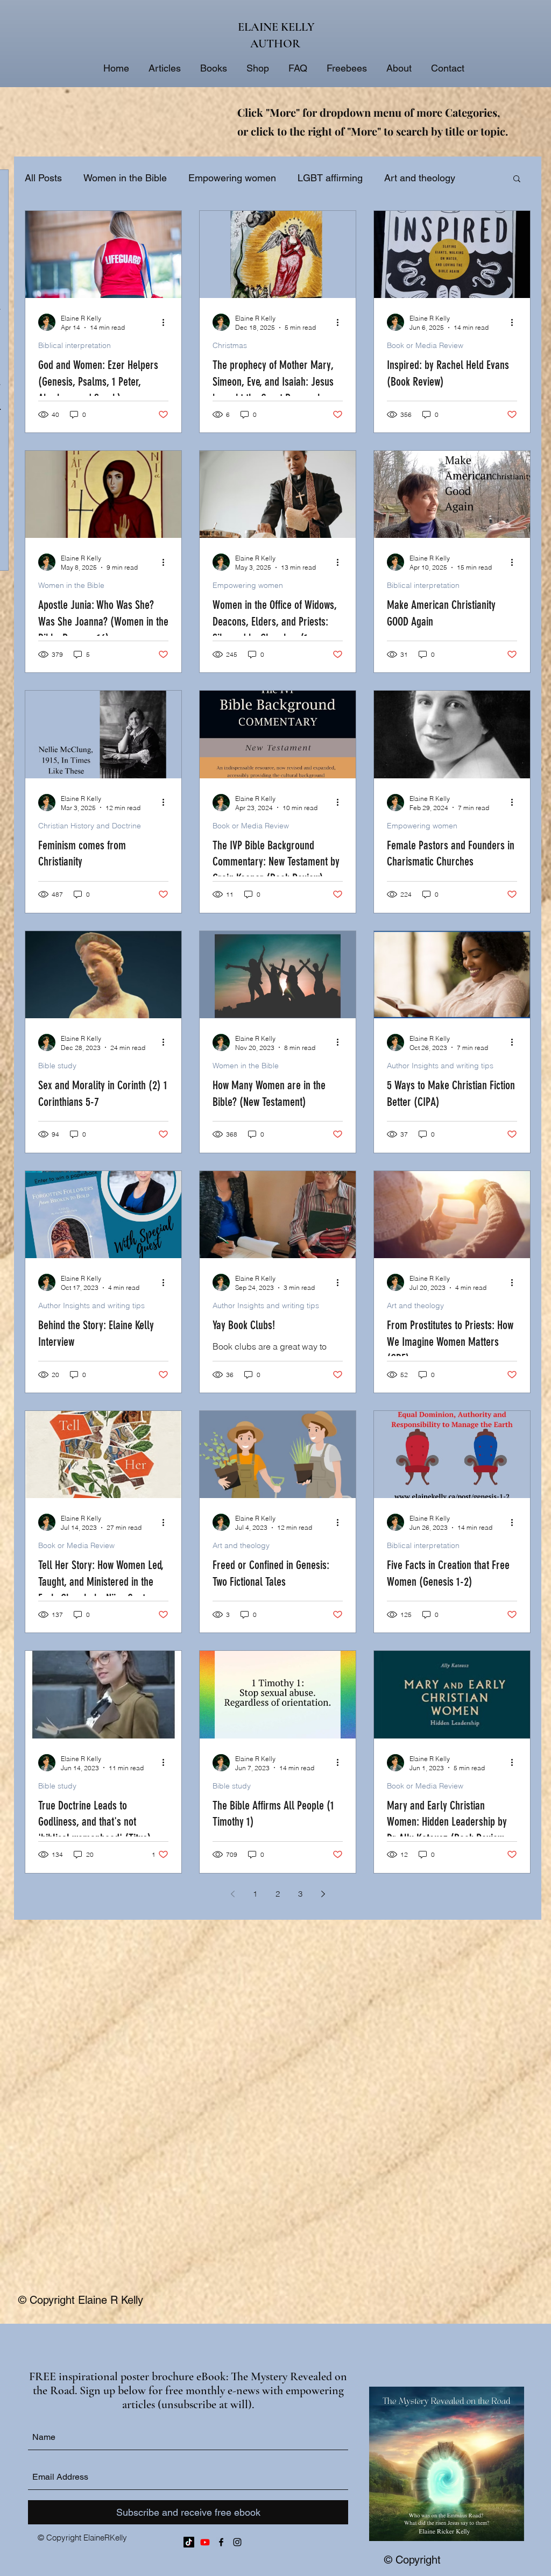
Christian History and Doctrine (90, 826)
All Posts (43, 178)
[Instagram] (237, 2542)
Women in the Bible (125, 178)
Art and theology (415, 1306)
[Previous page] (232, 1894)
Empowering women (232, 178)
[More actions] (167, 322)
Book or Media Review (425, 346)
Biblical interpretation (75, 346)
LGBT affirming (330, 178)
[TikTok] (189, 2542)
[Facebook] (221, 2542)
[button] (517, 179)
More (395, 178)
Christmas (230, 346)
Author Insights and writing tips (440, 1066)
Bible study (57, 1066)
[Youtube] (205, 2542)
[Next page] (323, 1894)
